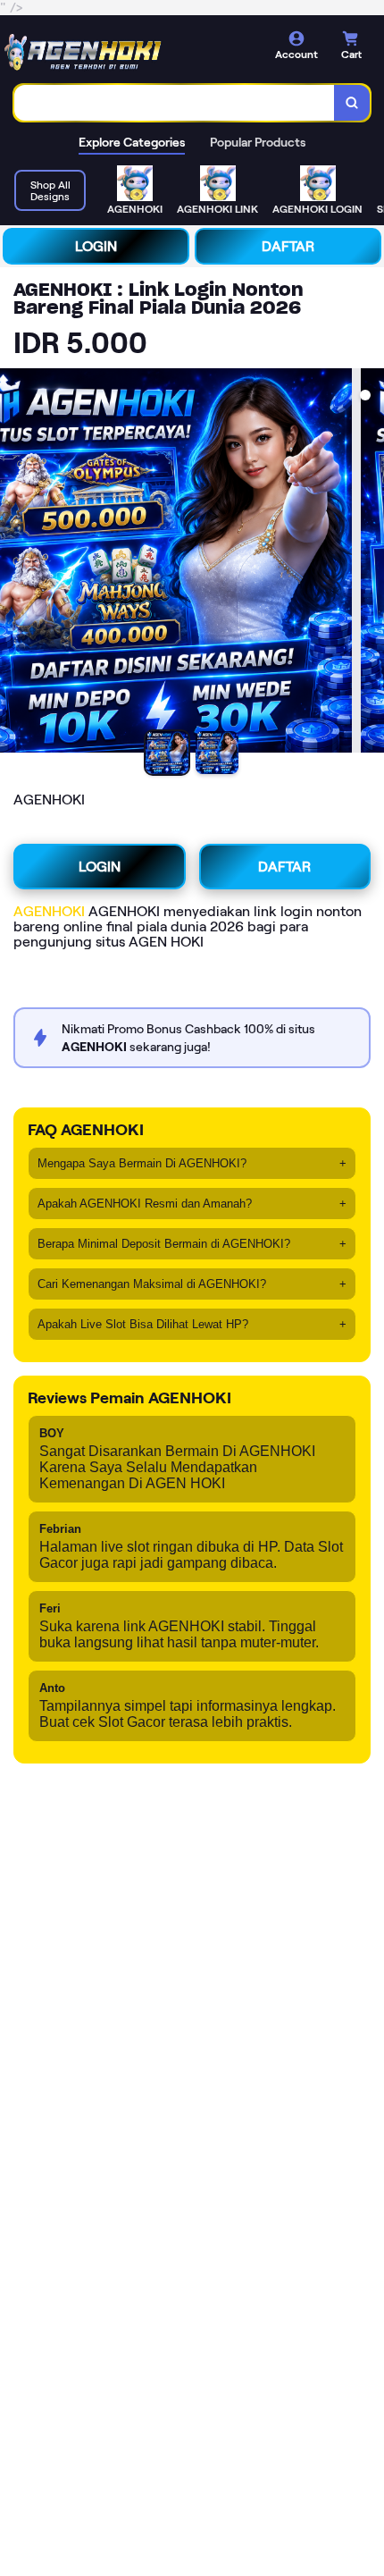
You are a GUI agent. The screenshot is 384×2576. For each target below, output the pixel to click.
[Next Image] (370, 563)
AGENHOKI (49, 911)
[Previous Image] (14, 563)
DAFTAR (288, 246)
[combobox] (175, 103)
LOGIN (96, 246)
